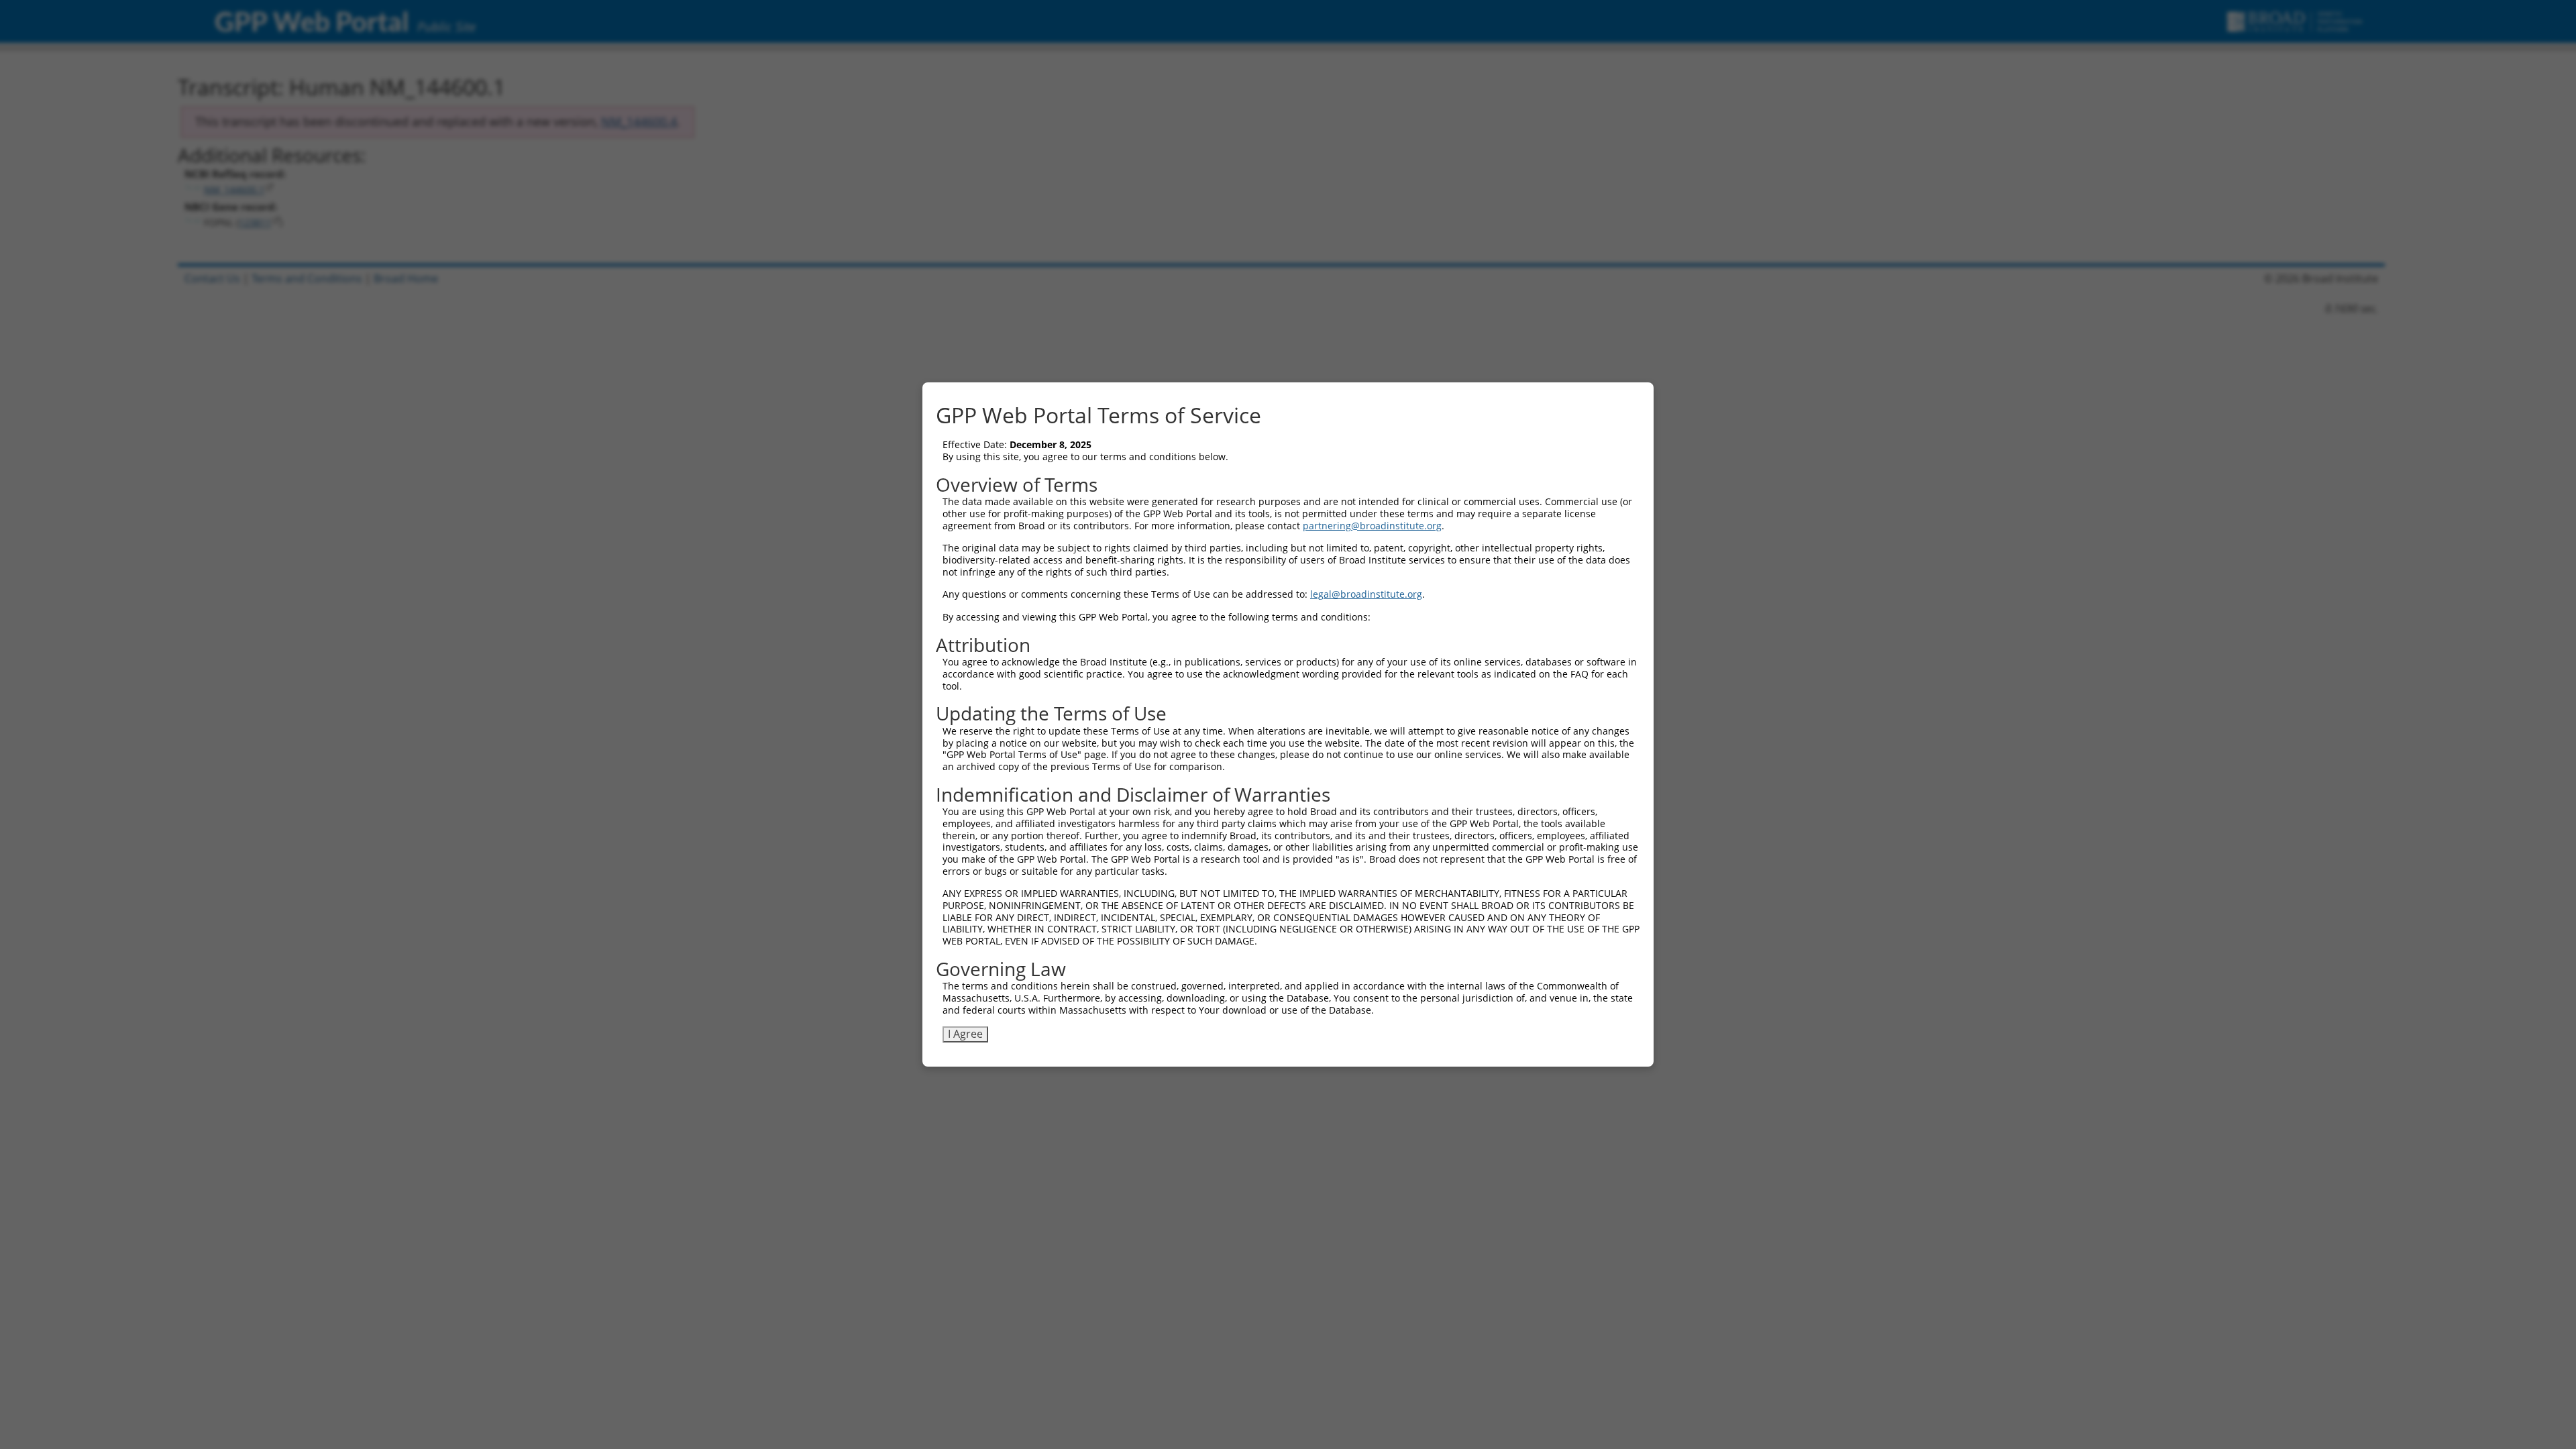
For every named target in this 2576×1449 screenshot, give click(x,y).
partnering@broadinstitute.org (1372, 526)
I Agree (965, 1034)
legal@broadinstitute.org (1366, 594)
